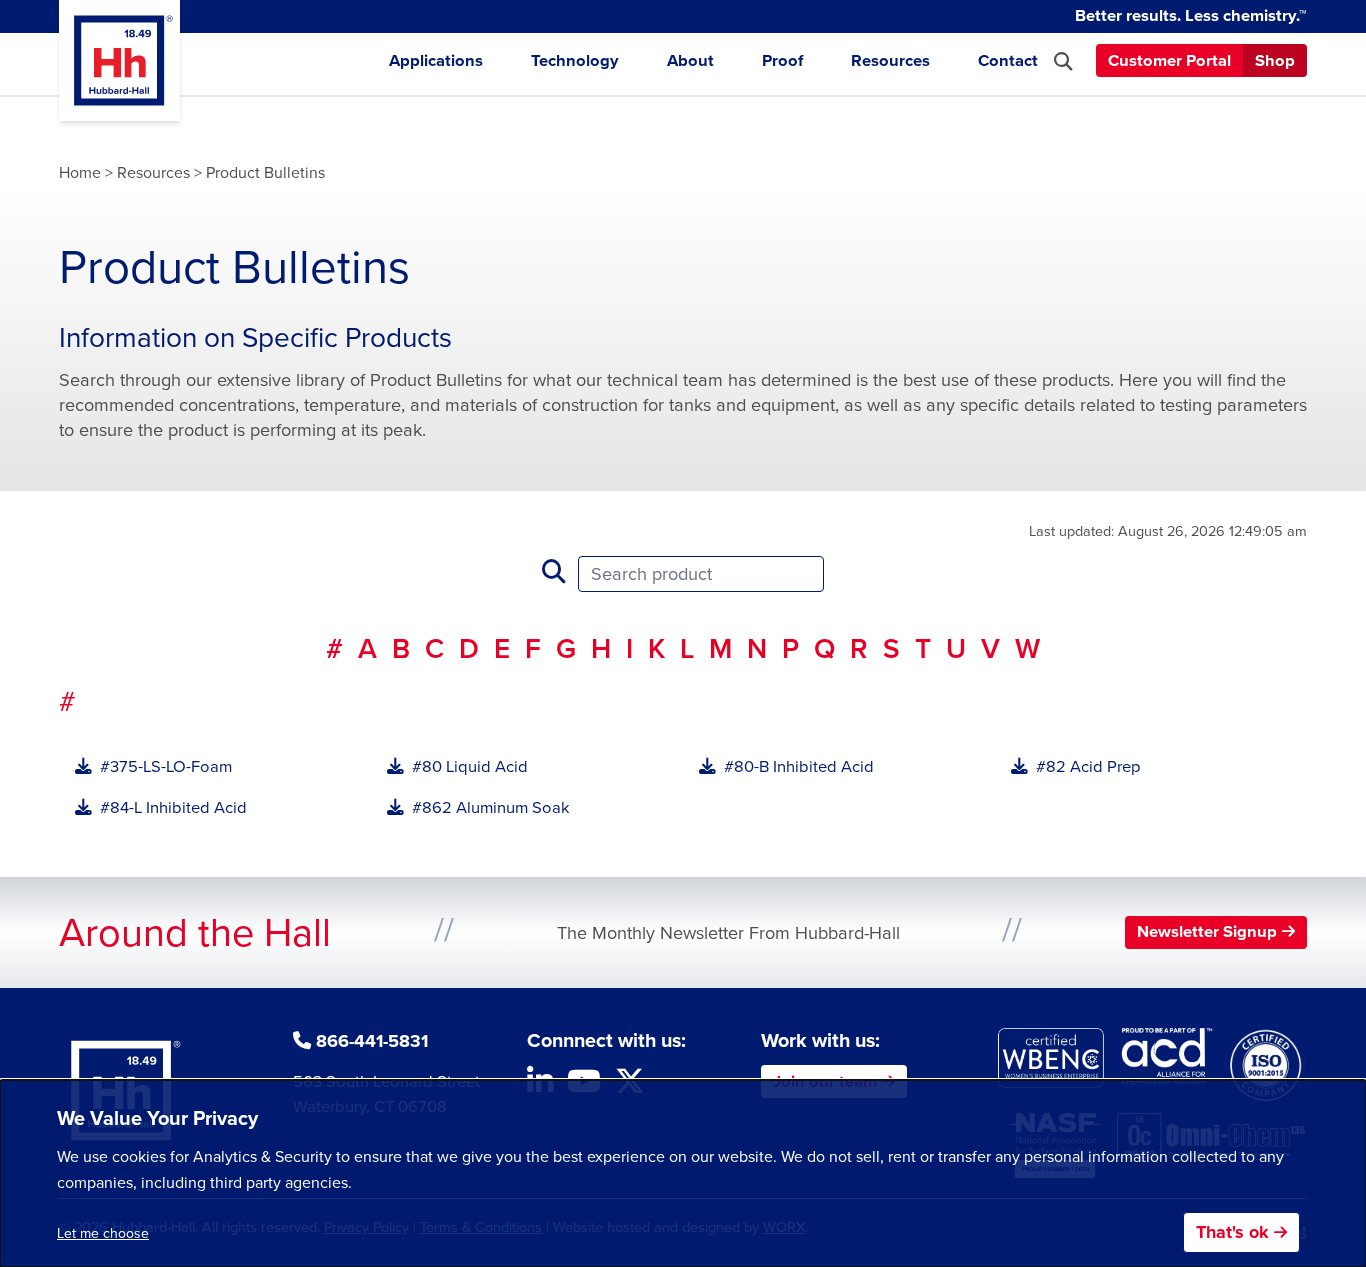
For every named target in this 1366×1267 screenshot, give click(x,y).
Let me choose (103, 1233)
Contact (1008, 61)
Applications (436, 61)
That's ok (1232, 1232)
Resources (890, 61)
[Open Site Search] (1063, 61)
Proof (782, 61)
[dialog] (683, 1173)
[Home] (119, 60)
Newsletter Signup (1207, 931)
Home (80, 172)
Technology (575, 61)
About (690, 61)
